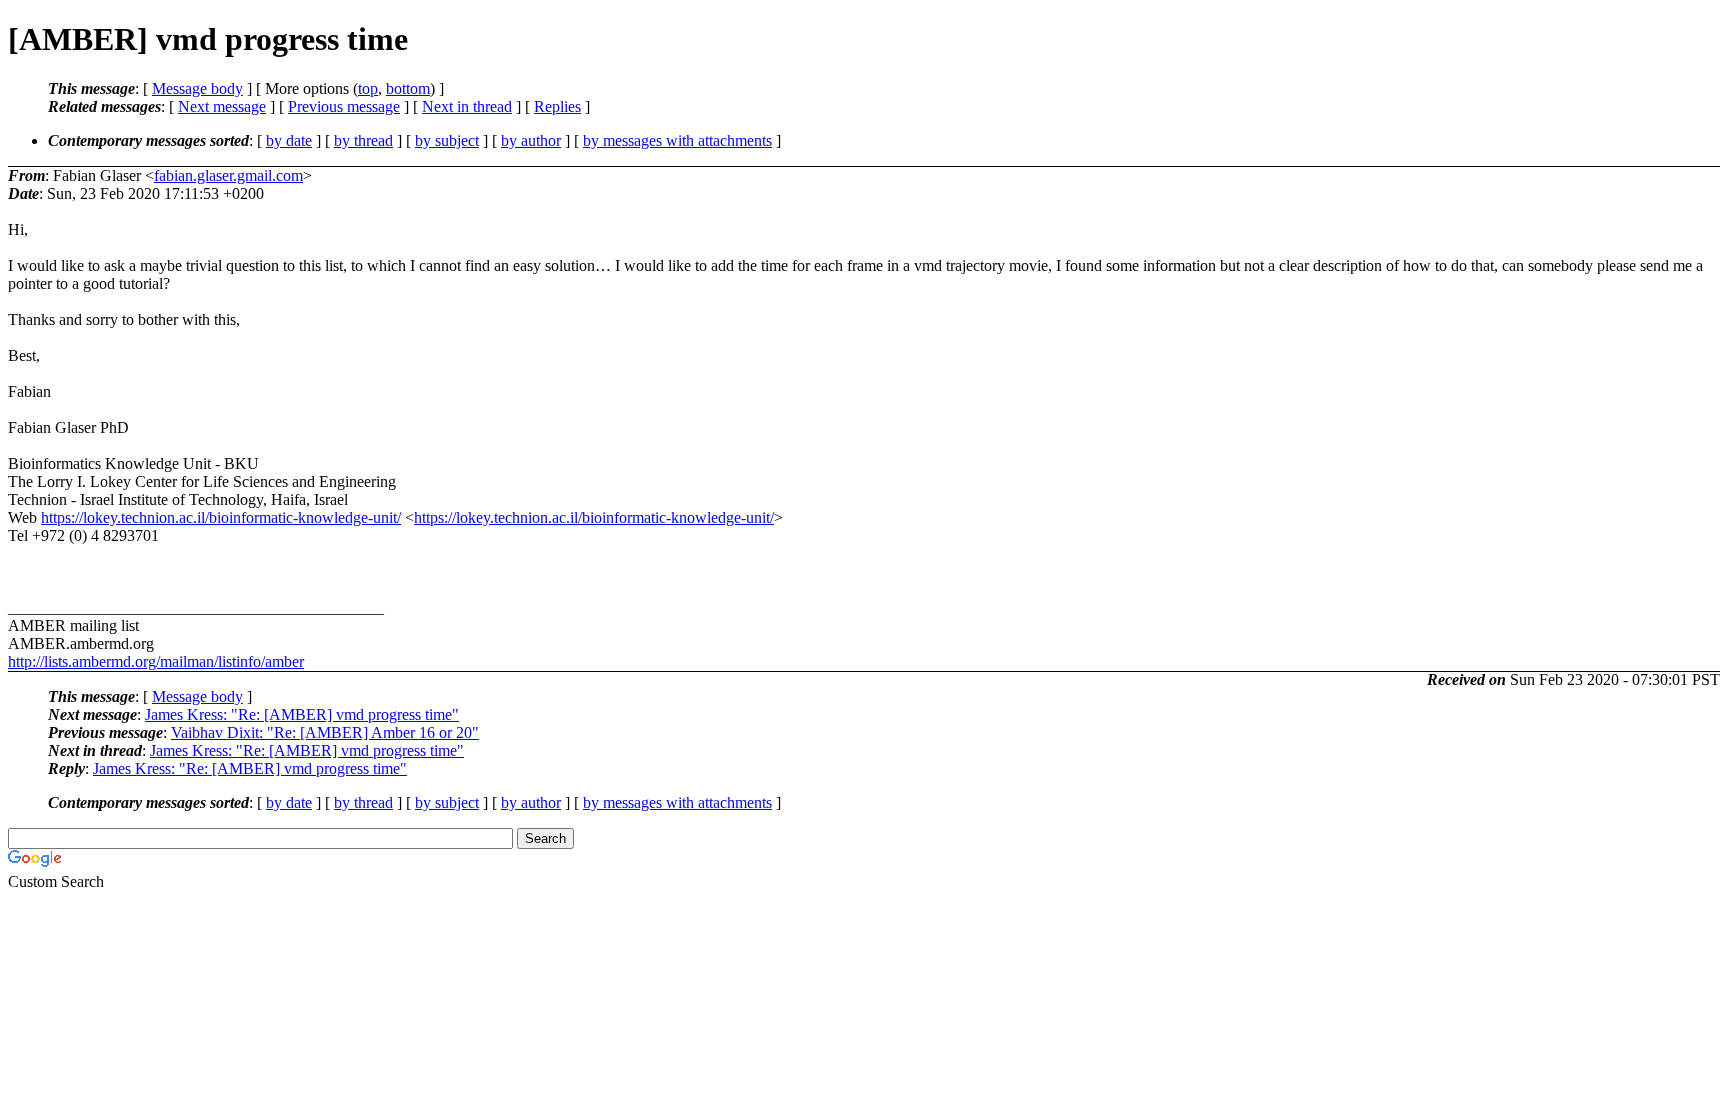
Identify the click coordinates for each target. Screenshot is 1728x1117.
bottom (408, 88)
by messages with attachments (677, 140)
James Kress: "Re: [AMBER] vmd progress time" (302, 714)
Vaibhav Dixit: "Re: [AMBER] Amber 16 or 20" (325, 732)
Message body (197, 88)
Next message (222, 106)
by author (531, 140)
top (368, 88)
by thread (363, 140)
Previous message (344, 106)
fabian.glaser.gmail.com (228, 175)
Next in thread (467, 106)
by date (289, 140)
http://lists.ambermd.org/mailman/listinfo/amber (156, 661)
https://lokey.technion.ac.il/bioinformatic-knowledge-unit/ (221, 517)
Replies (557, 106)
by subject (447, 140)
